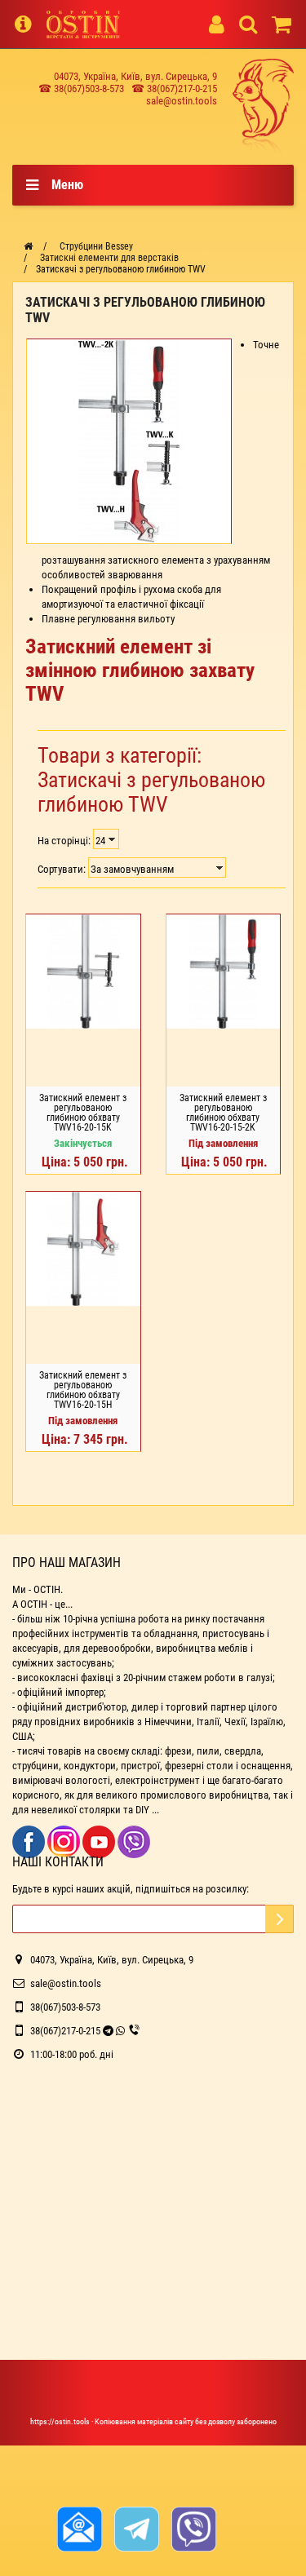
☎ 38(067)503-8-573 (81, 89)
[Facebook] (30, 1841)
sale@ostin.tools (182, 101)
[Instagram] (65, 1841)
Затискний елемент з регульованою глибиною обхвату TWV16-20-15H (83, 1390)
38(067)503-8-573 (65, 2007)
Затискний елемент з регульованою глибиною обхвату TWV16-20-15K (83, 1113)
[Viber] (134, 1841)
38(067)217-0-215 (65, 2031)
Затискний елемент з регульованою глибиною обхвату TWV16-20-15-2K (223, 1113)
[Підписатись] (279, 1919)
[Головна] (28, 246)
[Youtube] (100, 1841)
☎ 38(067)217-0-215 (174, 89)
